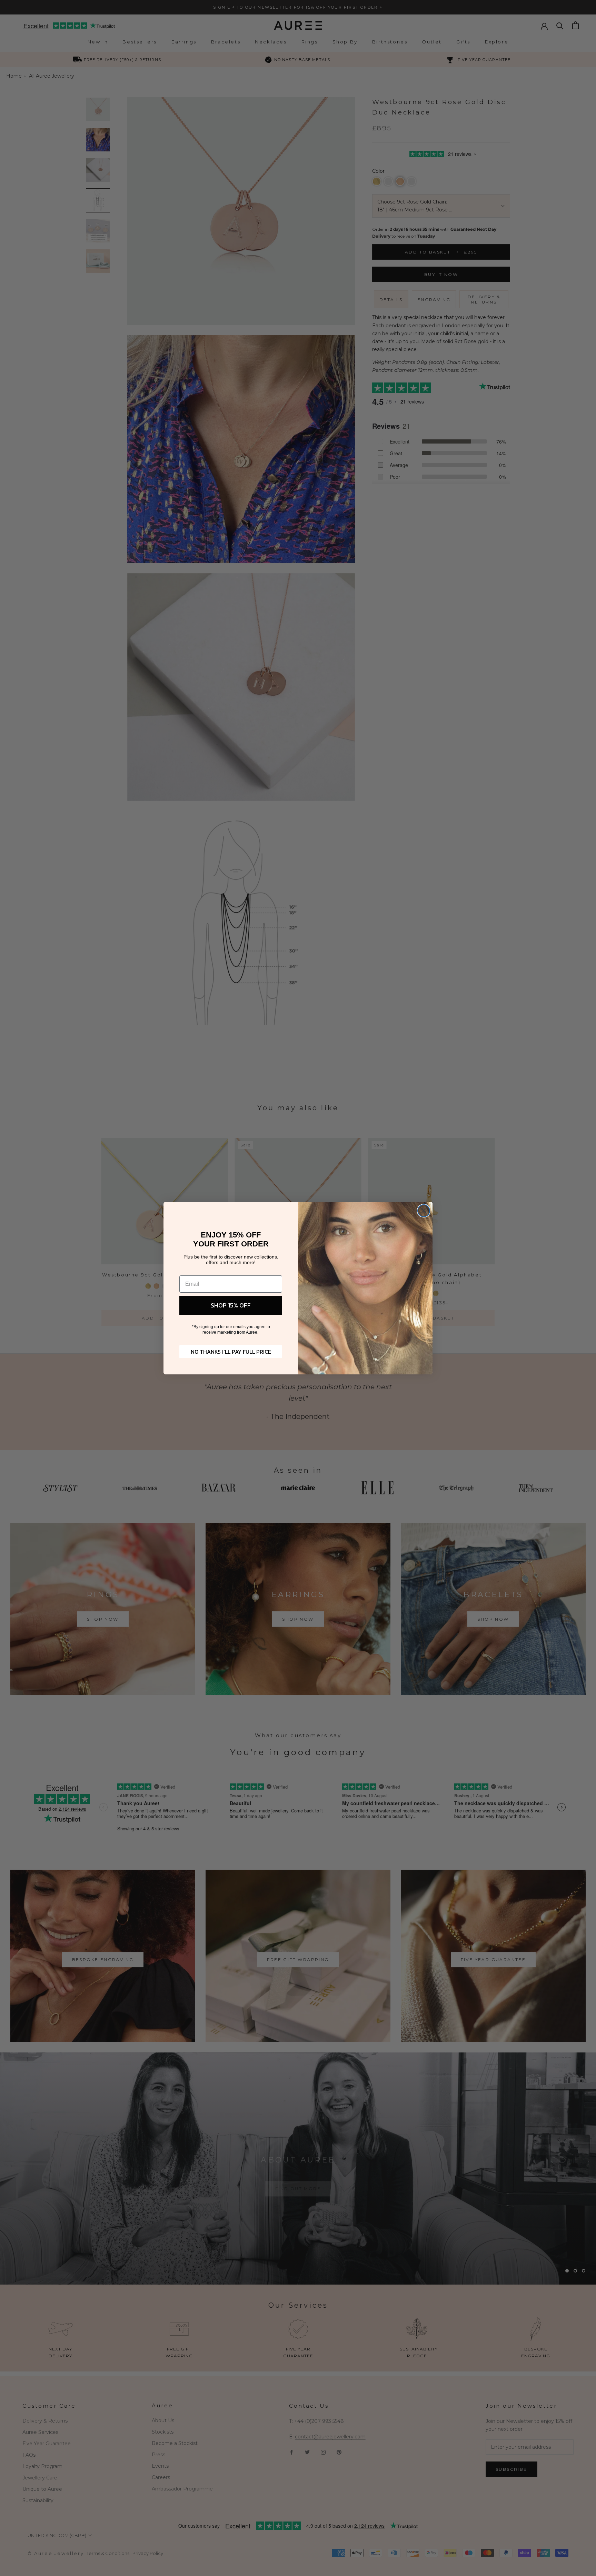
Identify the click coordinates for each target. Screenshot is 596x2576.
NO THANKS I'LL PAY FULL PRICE (231, 1352)
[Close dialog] (424, 1211)
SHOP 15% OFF (231, 1305)
